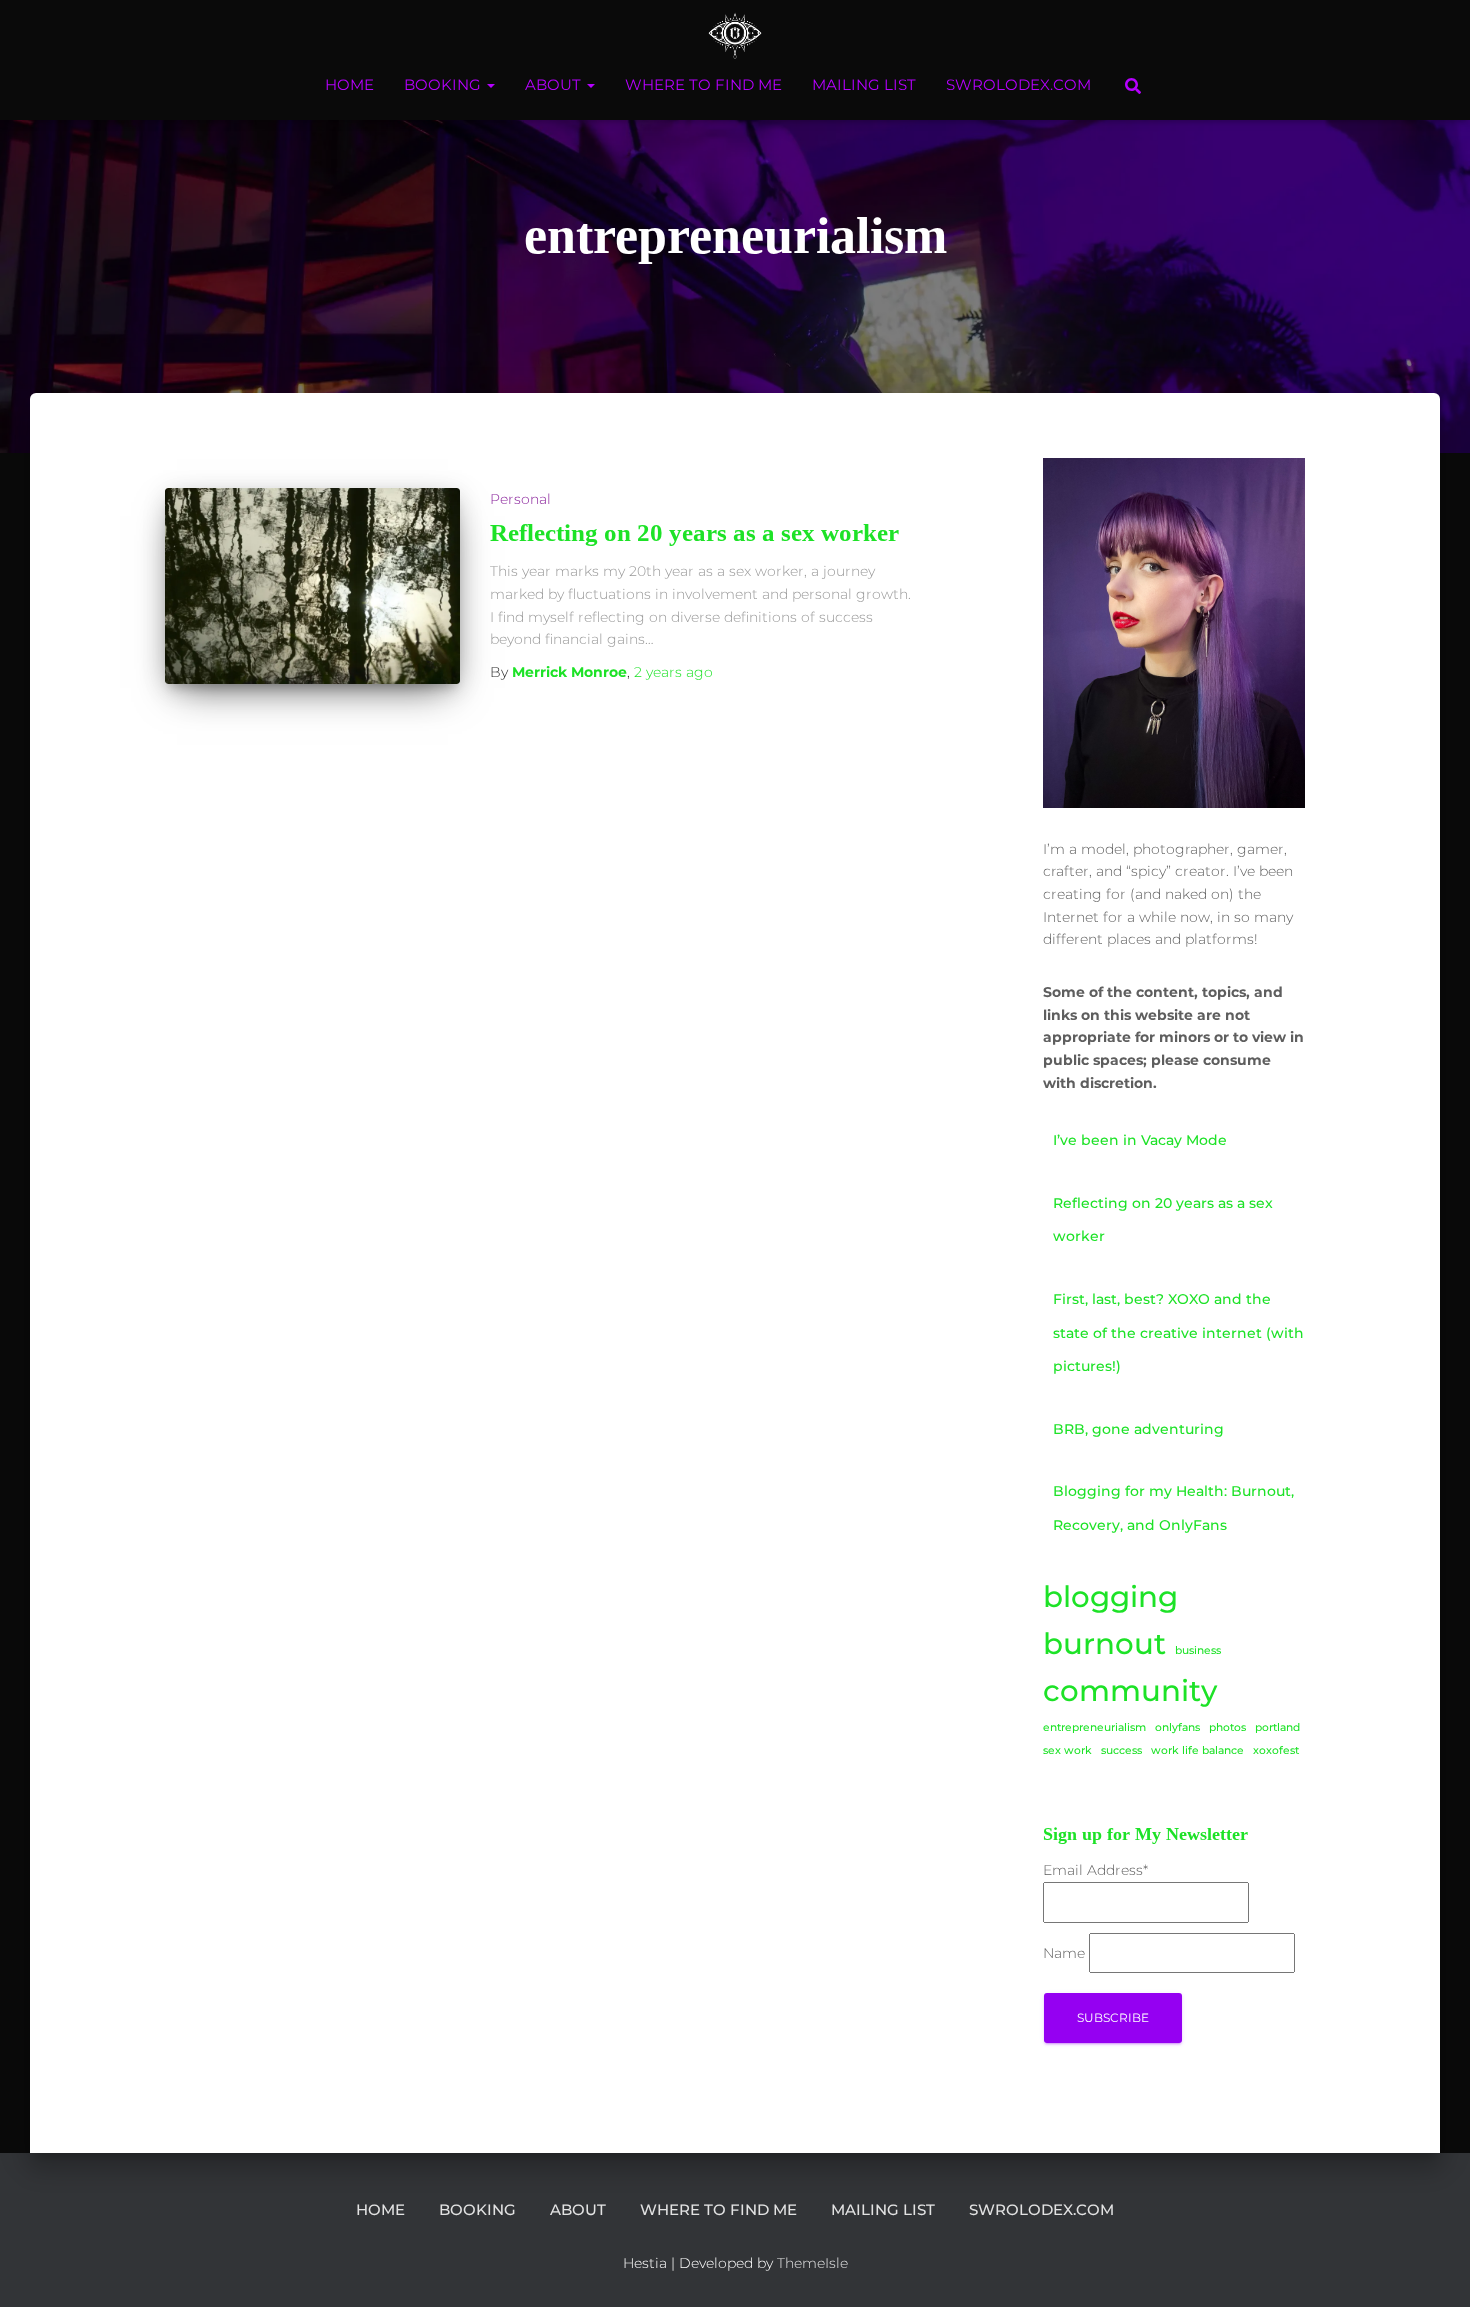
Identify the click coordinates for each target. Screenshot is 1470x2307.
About (555, 84)
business (1198, 1650)
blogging (1110, 1596)
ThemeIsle (812, 2263)
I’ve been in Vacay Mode (1140, 1140)
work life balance (1197, 1750)
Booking (444, 84)
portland (1277, 1727)
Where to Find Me (703, 84)
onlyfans (1177, 1727)
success (1121, 1750)
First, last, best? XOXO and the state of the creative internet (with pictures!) (1178, 1332)
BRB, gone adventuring (1138, 1429)
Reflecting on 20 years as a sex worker (694, 532)
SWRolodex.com (1018, 84)
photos (1227, 1727)
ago (673, 672)
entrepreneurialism (1094, 1727)
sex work (1067, 1750)
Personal (520, 499)
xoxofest (1276, 1750)
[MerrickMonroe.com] (735, 35)
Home (349, 84)
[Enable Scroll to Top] (1430, 2267)
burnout (1104, 1643)
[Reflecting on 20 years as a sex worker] (312, 586)
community (1130, 1690)
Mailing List (864, 84)
